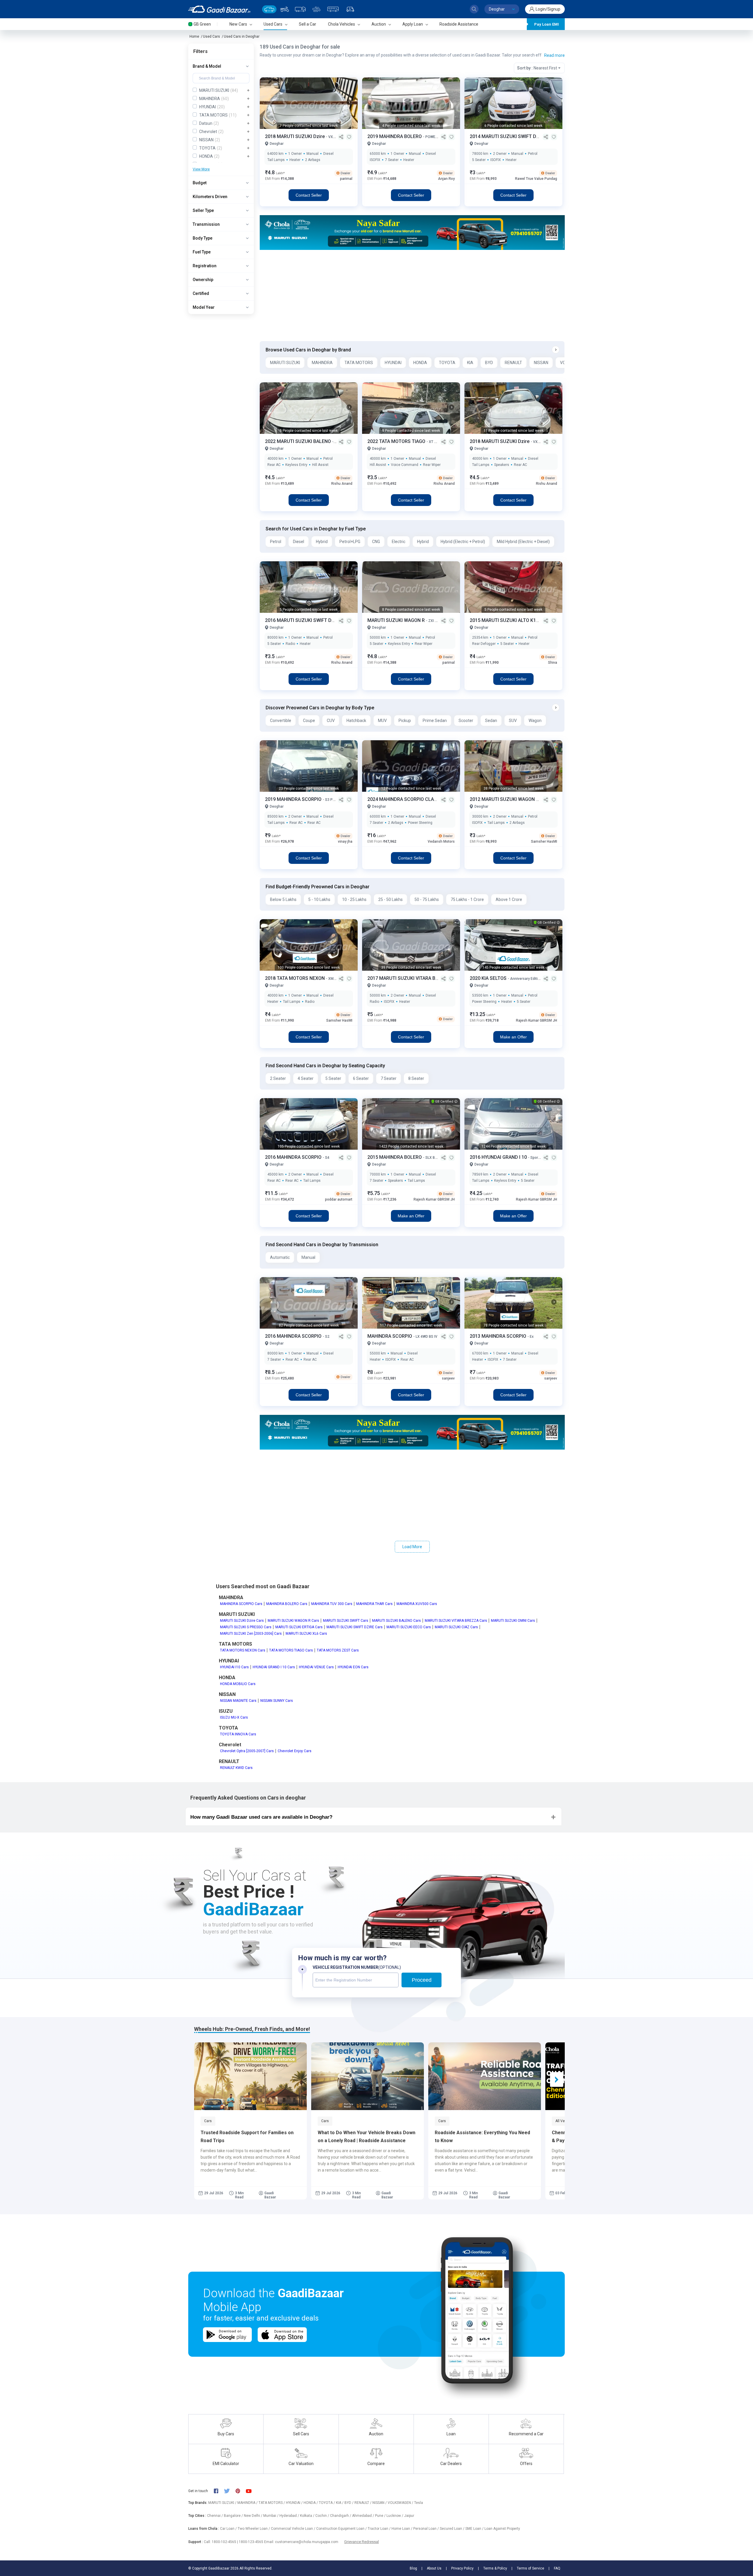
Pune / (381, 2516)
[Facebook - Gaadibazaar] (219, 2491)
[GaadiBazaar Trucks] (300, 9)
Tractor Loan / (380, 2529)
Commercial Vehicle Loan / (294, 2529)
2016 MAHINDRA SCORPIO (294, 1157)
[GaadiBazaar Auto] (350, 9)
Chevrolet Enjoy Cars (295, 1751)
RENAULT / (363, 2503)
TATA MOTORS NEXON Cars (243, 1650)
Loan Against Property (502, 2529)
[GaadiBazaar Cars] (269, 9)
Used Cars (211, 36)
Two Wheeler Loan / (254, 2529)
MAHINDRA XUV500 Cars (417, 1604)
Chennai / (215, 2516)
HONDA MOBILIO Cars (238, 1684)
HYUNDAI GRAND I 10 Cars (274, 1667)
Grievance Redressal (361, 2542)
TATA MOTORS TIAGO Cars (291, 1650)
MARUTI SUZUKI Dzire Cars (242, 1621)
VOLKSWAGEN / (401, 2503)
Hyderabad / (290, 2516)
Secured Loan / (453, 2529)
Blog (413, 2568)
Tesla (419, 2503)
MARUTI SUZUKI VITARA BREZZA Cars (456, 1621)
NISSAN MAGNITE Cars (238, 1701)
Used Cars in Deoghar (242, 36)
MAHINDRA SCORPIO (390, 1336)
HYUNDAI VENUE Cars (316, 1667)
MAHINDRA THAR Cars (374, 1604)
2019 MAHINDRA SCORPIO (294, 799)
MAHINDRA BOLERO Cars (287, 1604)
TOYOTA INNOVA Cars (238, 1734)
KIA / (340, 2503)
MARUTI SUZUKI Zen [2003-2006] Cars (251, 1634)
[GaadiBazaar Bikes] (285, 9)
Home (194, 36)
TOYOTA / (327, 2503)
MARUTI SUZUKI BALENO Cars (397, 1621)
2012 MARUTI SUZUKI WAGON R (505, 799)
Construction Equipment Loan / (342, 2529)
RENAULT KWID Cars (236, 1768)
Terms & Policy (495, 2568)
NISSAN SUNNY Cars (277, 1701)
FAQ (557, 2568)
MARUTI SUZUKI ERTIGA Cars (299, 1627)
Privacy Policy (462, 2568)
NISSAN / (380, 2503)
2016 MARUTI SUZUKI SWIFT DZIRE (304, 620)
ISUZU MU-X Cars (234, 1717)
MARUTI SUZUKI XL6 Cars (306, 1634)
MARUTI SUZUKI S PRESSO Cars (246, 1627)
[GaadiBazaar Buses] (333, 9)
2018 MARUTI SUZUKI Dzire (295, 136)
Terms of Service (530, 2568)
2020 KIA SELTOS (489, 978)
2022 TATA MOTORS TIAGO (397, 441)
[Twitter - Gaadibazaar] (230, 2491)
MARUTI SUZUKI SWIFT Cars (346, 1621)
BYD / (349, 2503)
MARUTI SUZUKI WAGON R (397, 620)
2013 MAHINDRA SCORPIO (499, 1336)
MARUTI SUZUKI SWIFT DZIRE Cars (355, 1627)
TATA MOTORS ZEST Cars (338, 1650)
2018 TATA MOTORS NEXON (295, 978)
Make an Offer (513, 1037)
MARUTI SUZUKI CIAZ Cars (456, 1627)
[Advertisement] (412, 296)
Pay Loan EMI (547, 24)
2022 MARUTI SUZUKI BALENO (299, 441)
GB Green (202, 24)
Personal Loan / (427, 2529)
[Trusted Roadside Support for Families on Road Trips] (250, 2076)
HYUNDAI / (295, 2503)
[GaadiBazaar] (219, 9)
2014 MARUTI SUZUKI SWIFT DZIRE (509, 136)
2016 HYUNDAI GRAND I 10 (499, 1157)
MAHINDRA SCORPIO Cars (241, 1604)
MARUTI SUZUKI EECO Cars (409, 1627)
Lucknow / (395, 2516)
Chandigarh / (341, 2516)
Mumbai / (271, 2516)
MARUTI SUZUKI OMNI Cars (513, 1621)
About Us (434, 2568)
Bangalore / (234, 2516)
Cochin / (323, 2516)
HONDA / (311, 2503)
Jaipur (409, 2516)
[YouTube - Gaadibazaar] (251, 2491)
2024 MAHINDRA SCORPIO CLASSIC (406, 799)
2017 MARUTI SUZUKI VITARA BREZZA (409, 978)
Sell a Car (308, 24)
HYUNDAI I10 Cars (234, 1667)
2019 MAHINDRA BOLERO (395, 136)
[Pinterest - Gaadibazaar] (241, 2491)
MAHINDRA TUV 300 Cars (332, 1604)
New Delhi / (254, 2516)
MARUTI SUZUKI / (223, 2503)
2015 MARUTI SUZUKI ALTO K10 (505, 620)
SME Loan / (475, 2529)
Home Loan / (402, 2529)
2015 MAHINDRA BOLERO (395, 1157)
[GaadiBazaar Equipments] (316, 9)
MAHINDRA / (248, 2503)
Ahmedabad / (364, 2516)
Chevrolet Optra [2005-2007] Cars (247, 1751)
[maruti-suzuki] (412, 232)
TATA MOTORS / (272, 2503)
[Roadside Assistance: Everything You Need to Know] (485, 2076)
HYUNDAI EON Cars (353, 1667)
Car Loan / (229, 2529)
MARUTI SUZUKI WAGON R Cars (293, 1621)
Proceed (422, 1980)
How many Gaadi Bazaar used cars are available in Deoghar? (261, 1817)
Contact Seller (309, 195)
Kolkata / (308, 2516)
